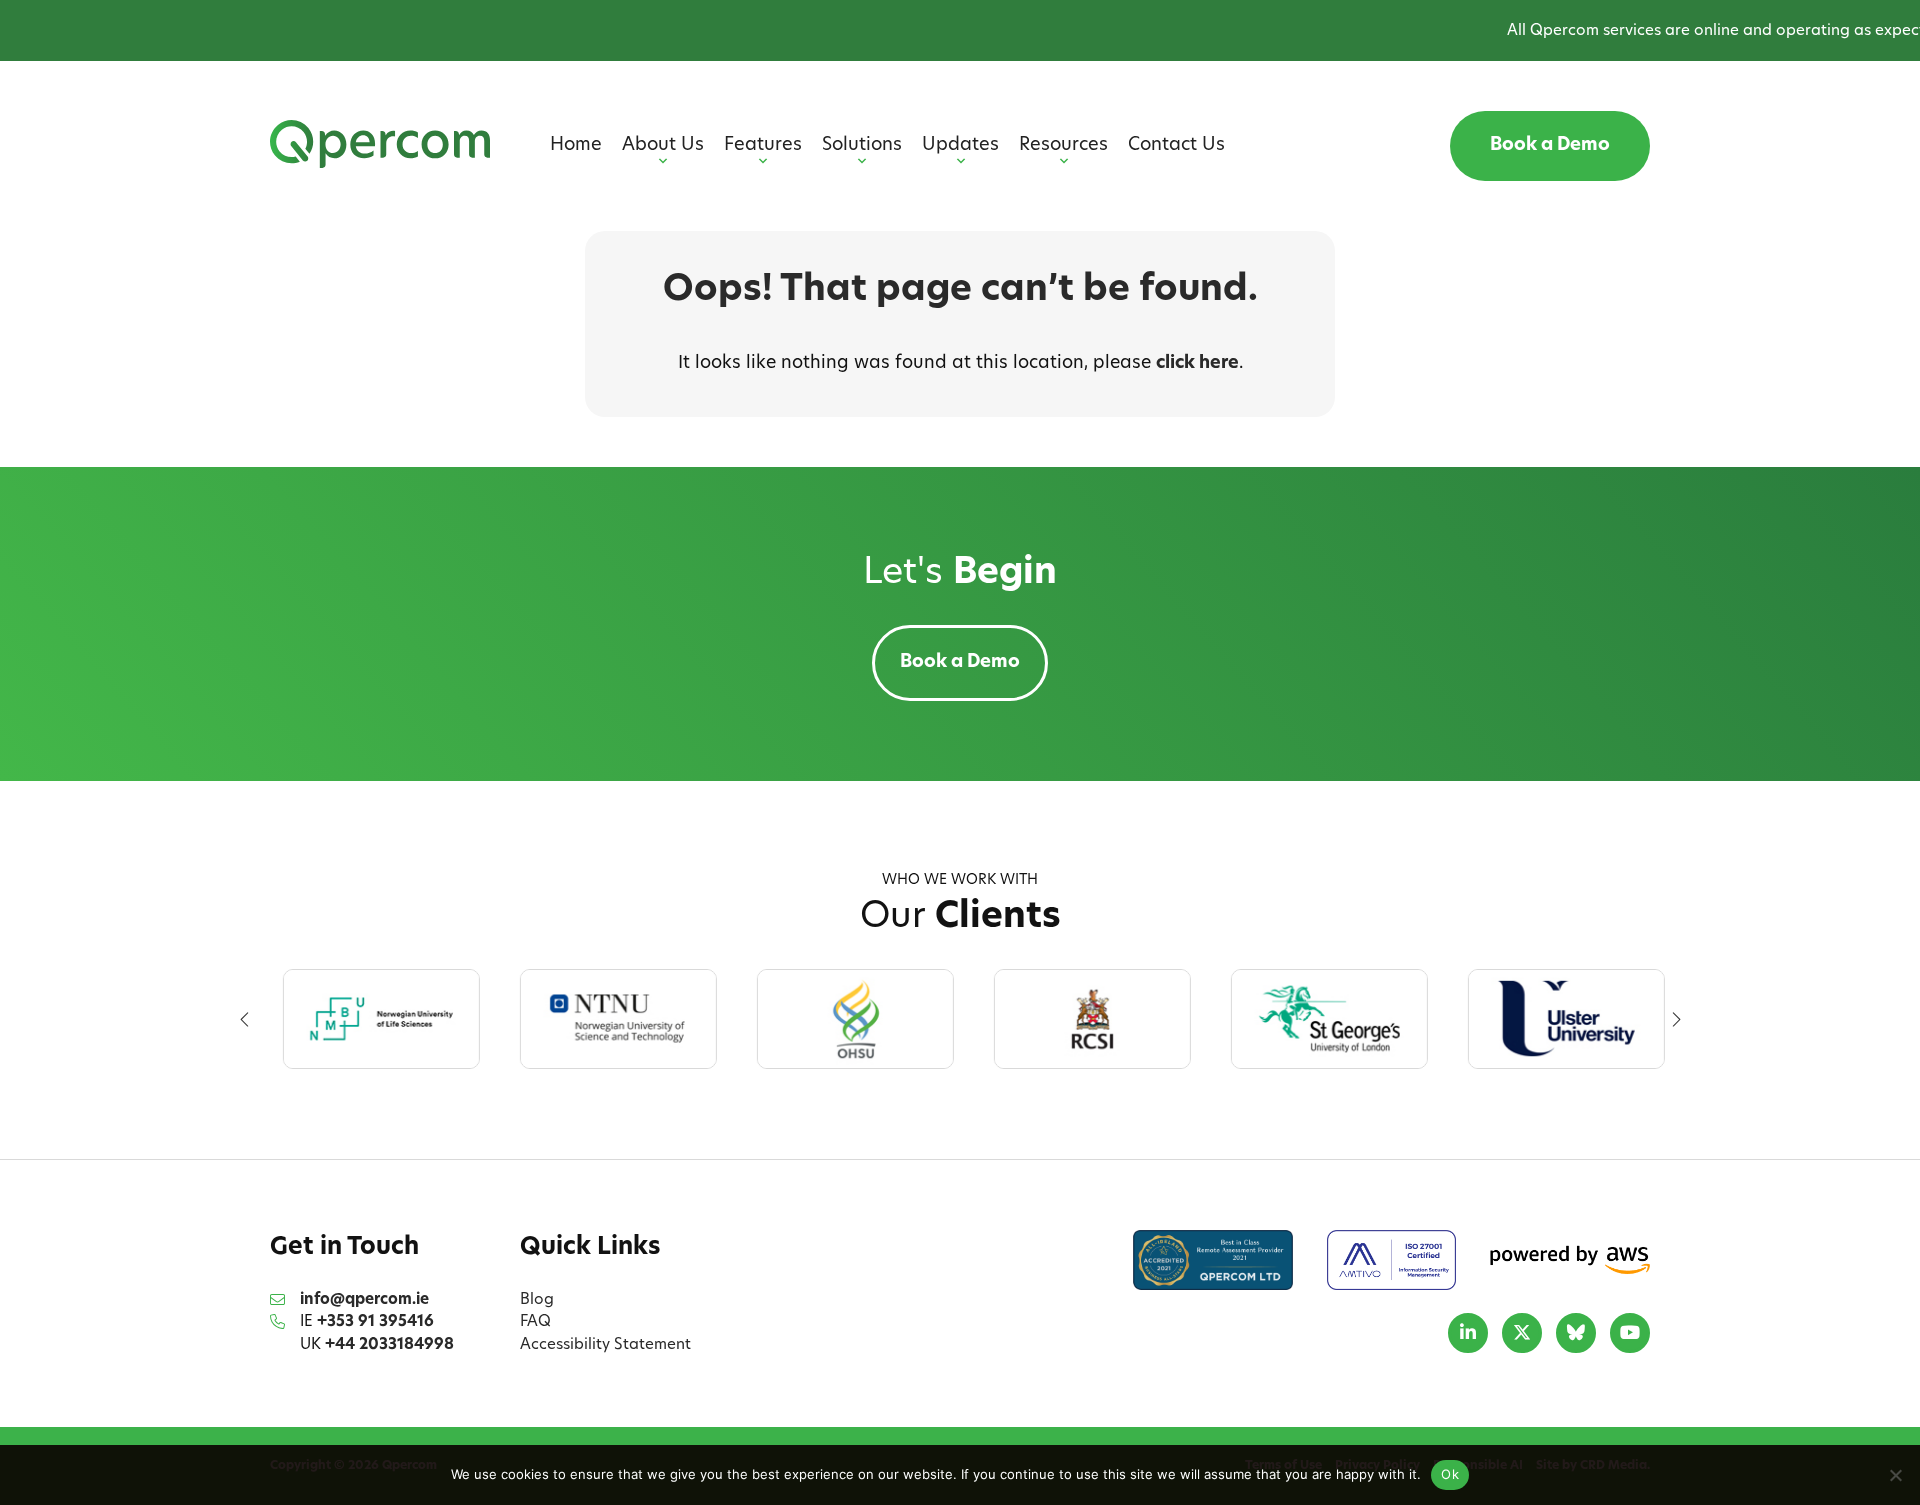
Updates (960, 146)
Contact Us (1176, 146)
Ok (1450, 1474)
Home (576, 146)
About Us (663, 146)
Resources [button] (1063, 146)
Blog (537, 1300)
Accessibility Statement (605, 1345)
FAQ (535, 1322)
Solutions (862, 146)
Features (763, 146)
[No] (1895, 1475)
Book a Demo (1550, 146)
